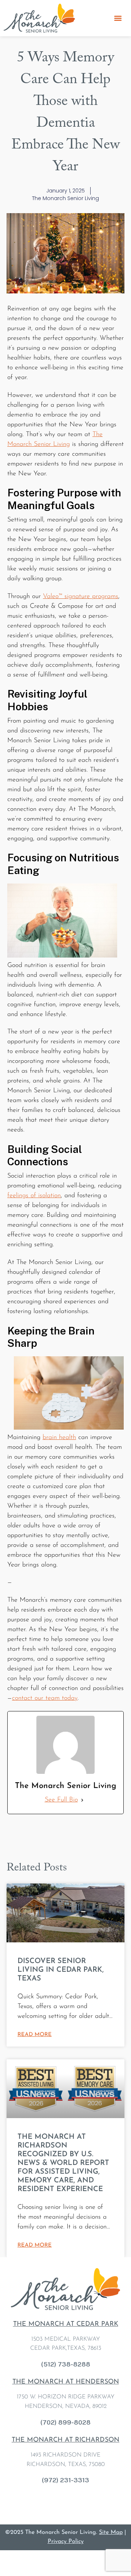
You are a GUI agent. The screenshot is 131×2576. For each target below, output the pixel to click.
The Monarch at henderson (66, 2382)
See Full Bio (61, 1800)
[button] (118, 18)
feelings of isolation (34, 1196)
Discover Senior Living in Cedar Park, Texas (61, 1970)
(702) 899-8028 (65, 2422)
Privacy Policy (66, 2542)
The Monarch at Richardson (65, 2440)
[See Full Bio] (82, 1800)
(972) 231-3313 (65, 2480)
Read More (35, 2035)
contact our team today (45, 1698)
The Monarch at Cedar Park (66, 2324)
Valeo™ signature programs (81, 597)
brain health (59, 1438)
